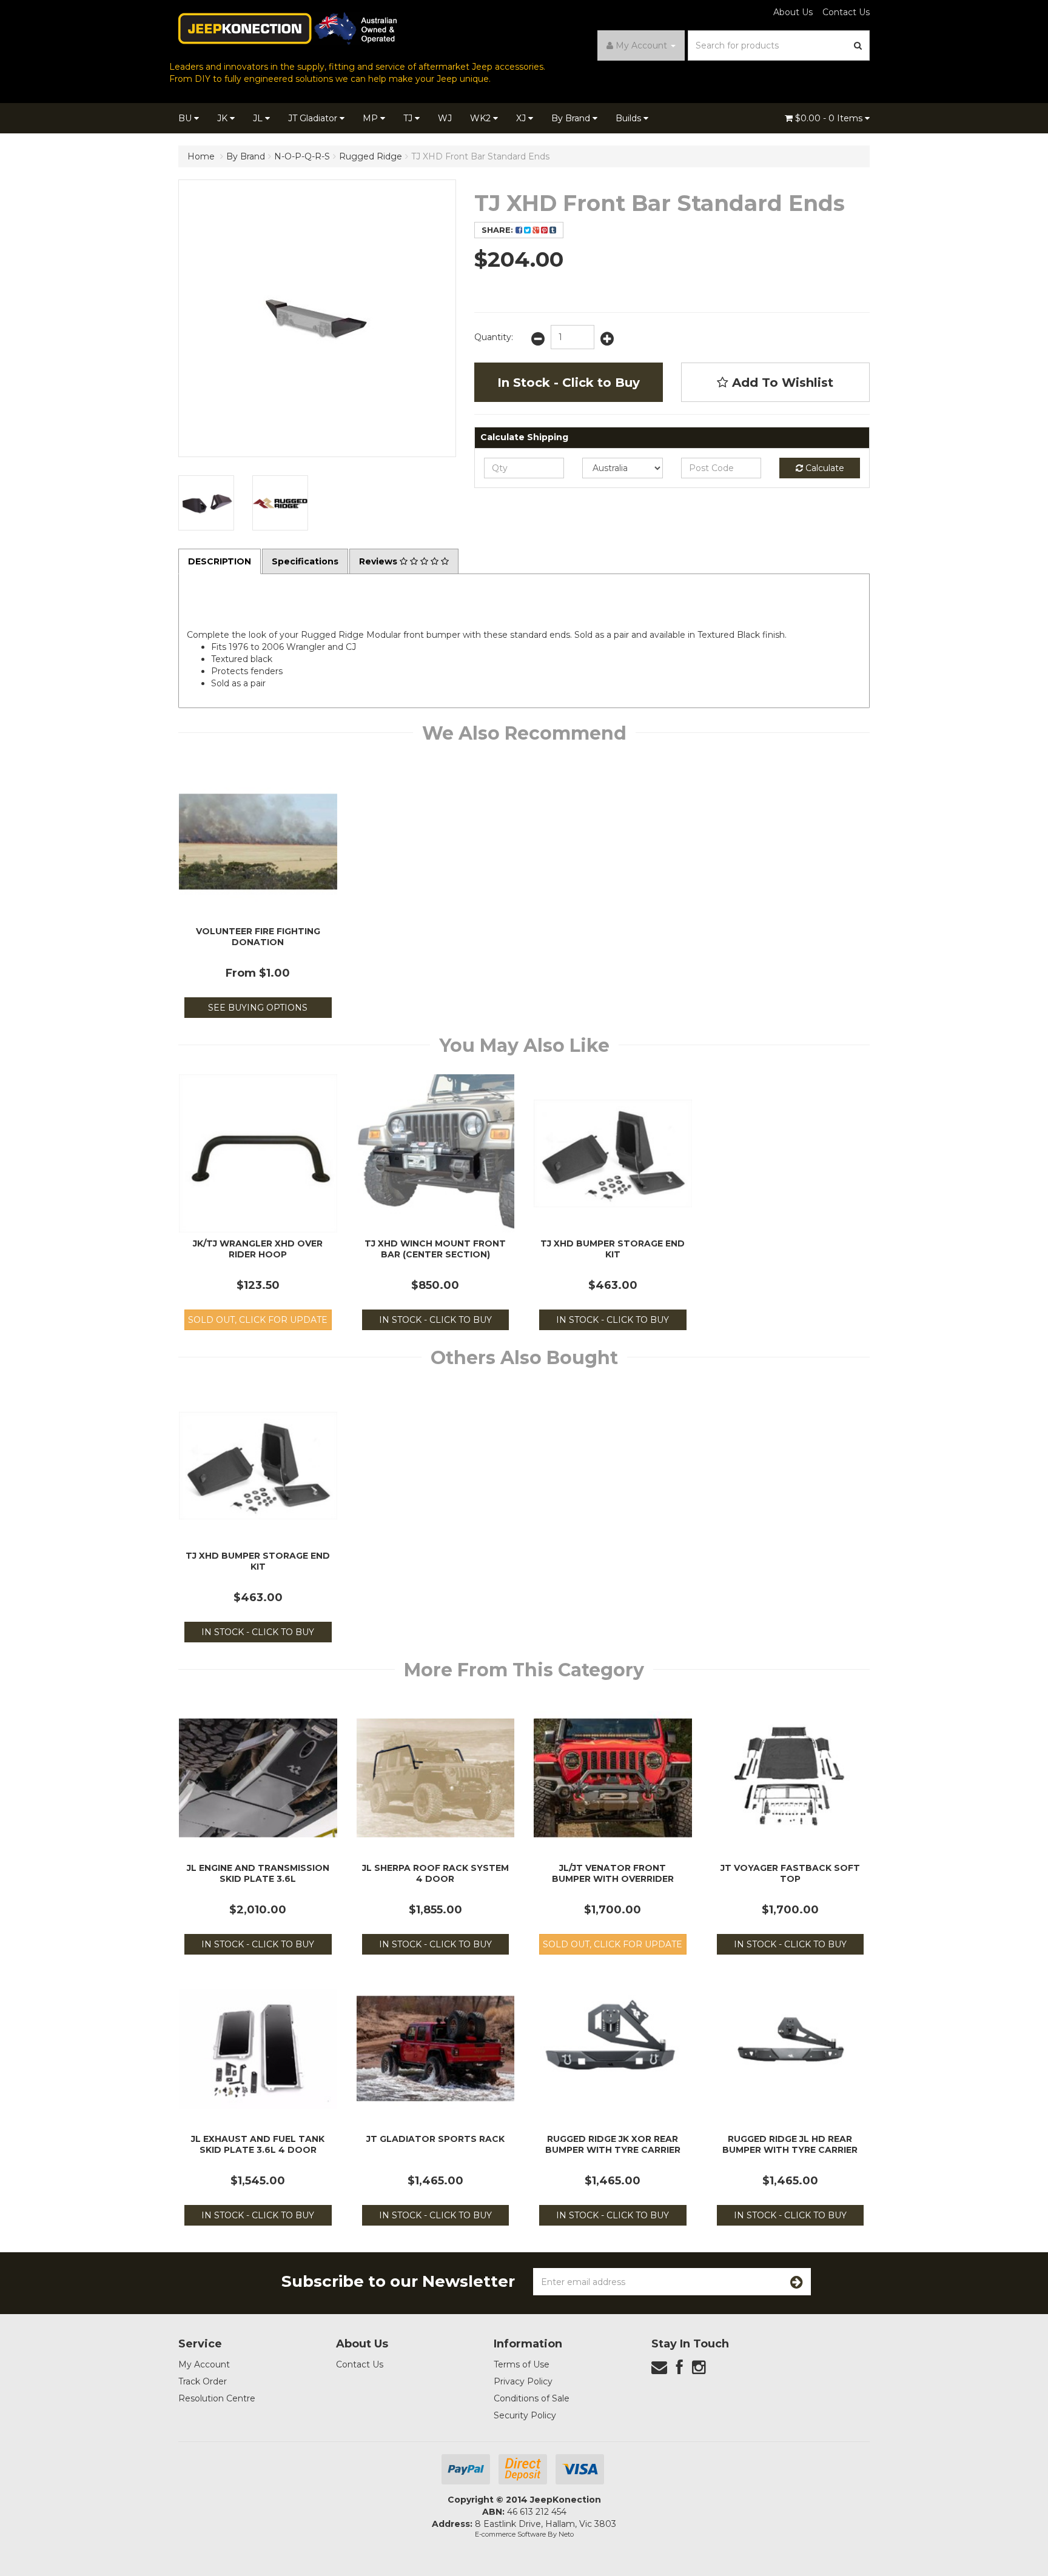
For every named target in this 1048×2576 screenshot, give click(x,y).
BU (186, 118)
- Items (830, 118)
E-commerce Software (510, 2534)
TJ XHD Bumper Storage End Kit (613, 1249)
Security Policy (525, 2415)
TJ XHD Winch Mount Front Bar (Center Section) (435, 1249)
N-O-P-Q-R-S (302, 156)
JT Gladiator (314, 118)
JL (259, 118)
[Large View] (206, 503)
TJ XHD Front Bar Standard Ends (480, 156)
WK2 (482, 118)
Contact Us (846, 12)
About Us (793, 12)
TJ (409, 118)
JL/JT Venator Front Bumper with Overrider (613, 1873)
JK (223, 118)
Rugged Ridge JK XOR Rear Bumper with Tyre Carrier (613, 2144)
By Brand (572, 118)
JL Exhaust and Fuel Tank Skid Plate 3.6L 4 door (258, 2144)
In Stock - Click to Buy (569, 383)
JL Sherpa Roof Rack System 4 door (435, 1873)
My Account (204, 2364)
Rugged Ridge (371, 156)
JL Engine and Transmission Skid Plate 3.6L (258, 1873)
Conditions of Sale (532, 2398)
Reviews (379, 561)
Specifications (305, 561)
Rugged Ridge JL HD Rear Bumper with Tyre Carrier (790, 2144)
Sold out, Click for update (258, 1320)
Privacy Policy (523, 2381)
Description (220, 561)
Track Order (203, 2381)
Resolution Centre (217, 2398)
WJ (445, 118)
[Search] (858, 45)
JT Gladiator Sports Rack (435, 2139)
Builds (630, 118)
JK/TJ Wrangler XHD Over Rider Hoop (258, 1249)
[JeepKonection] (287, 28)
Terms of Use (522, 2364)
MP (371, 118)
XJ (522, 118)
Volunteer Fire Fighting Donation (258, 937)
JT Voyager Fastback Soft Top (790, 1873)
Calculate (824, 468)
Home (201, 156)
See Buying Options (258, 1008)
